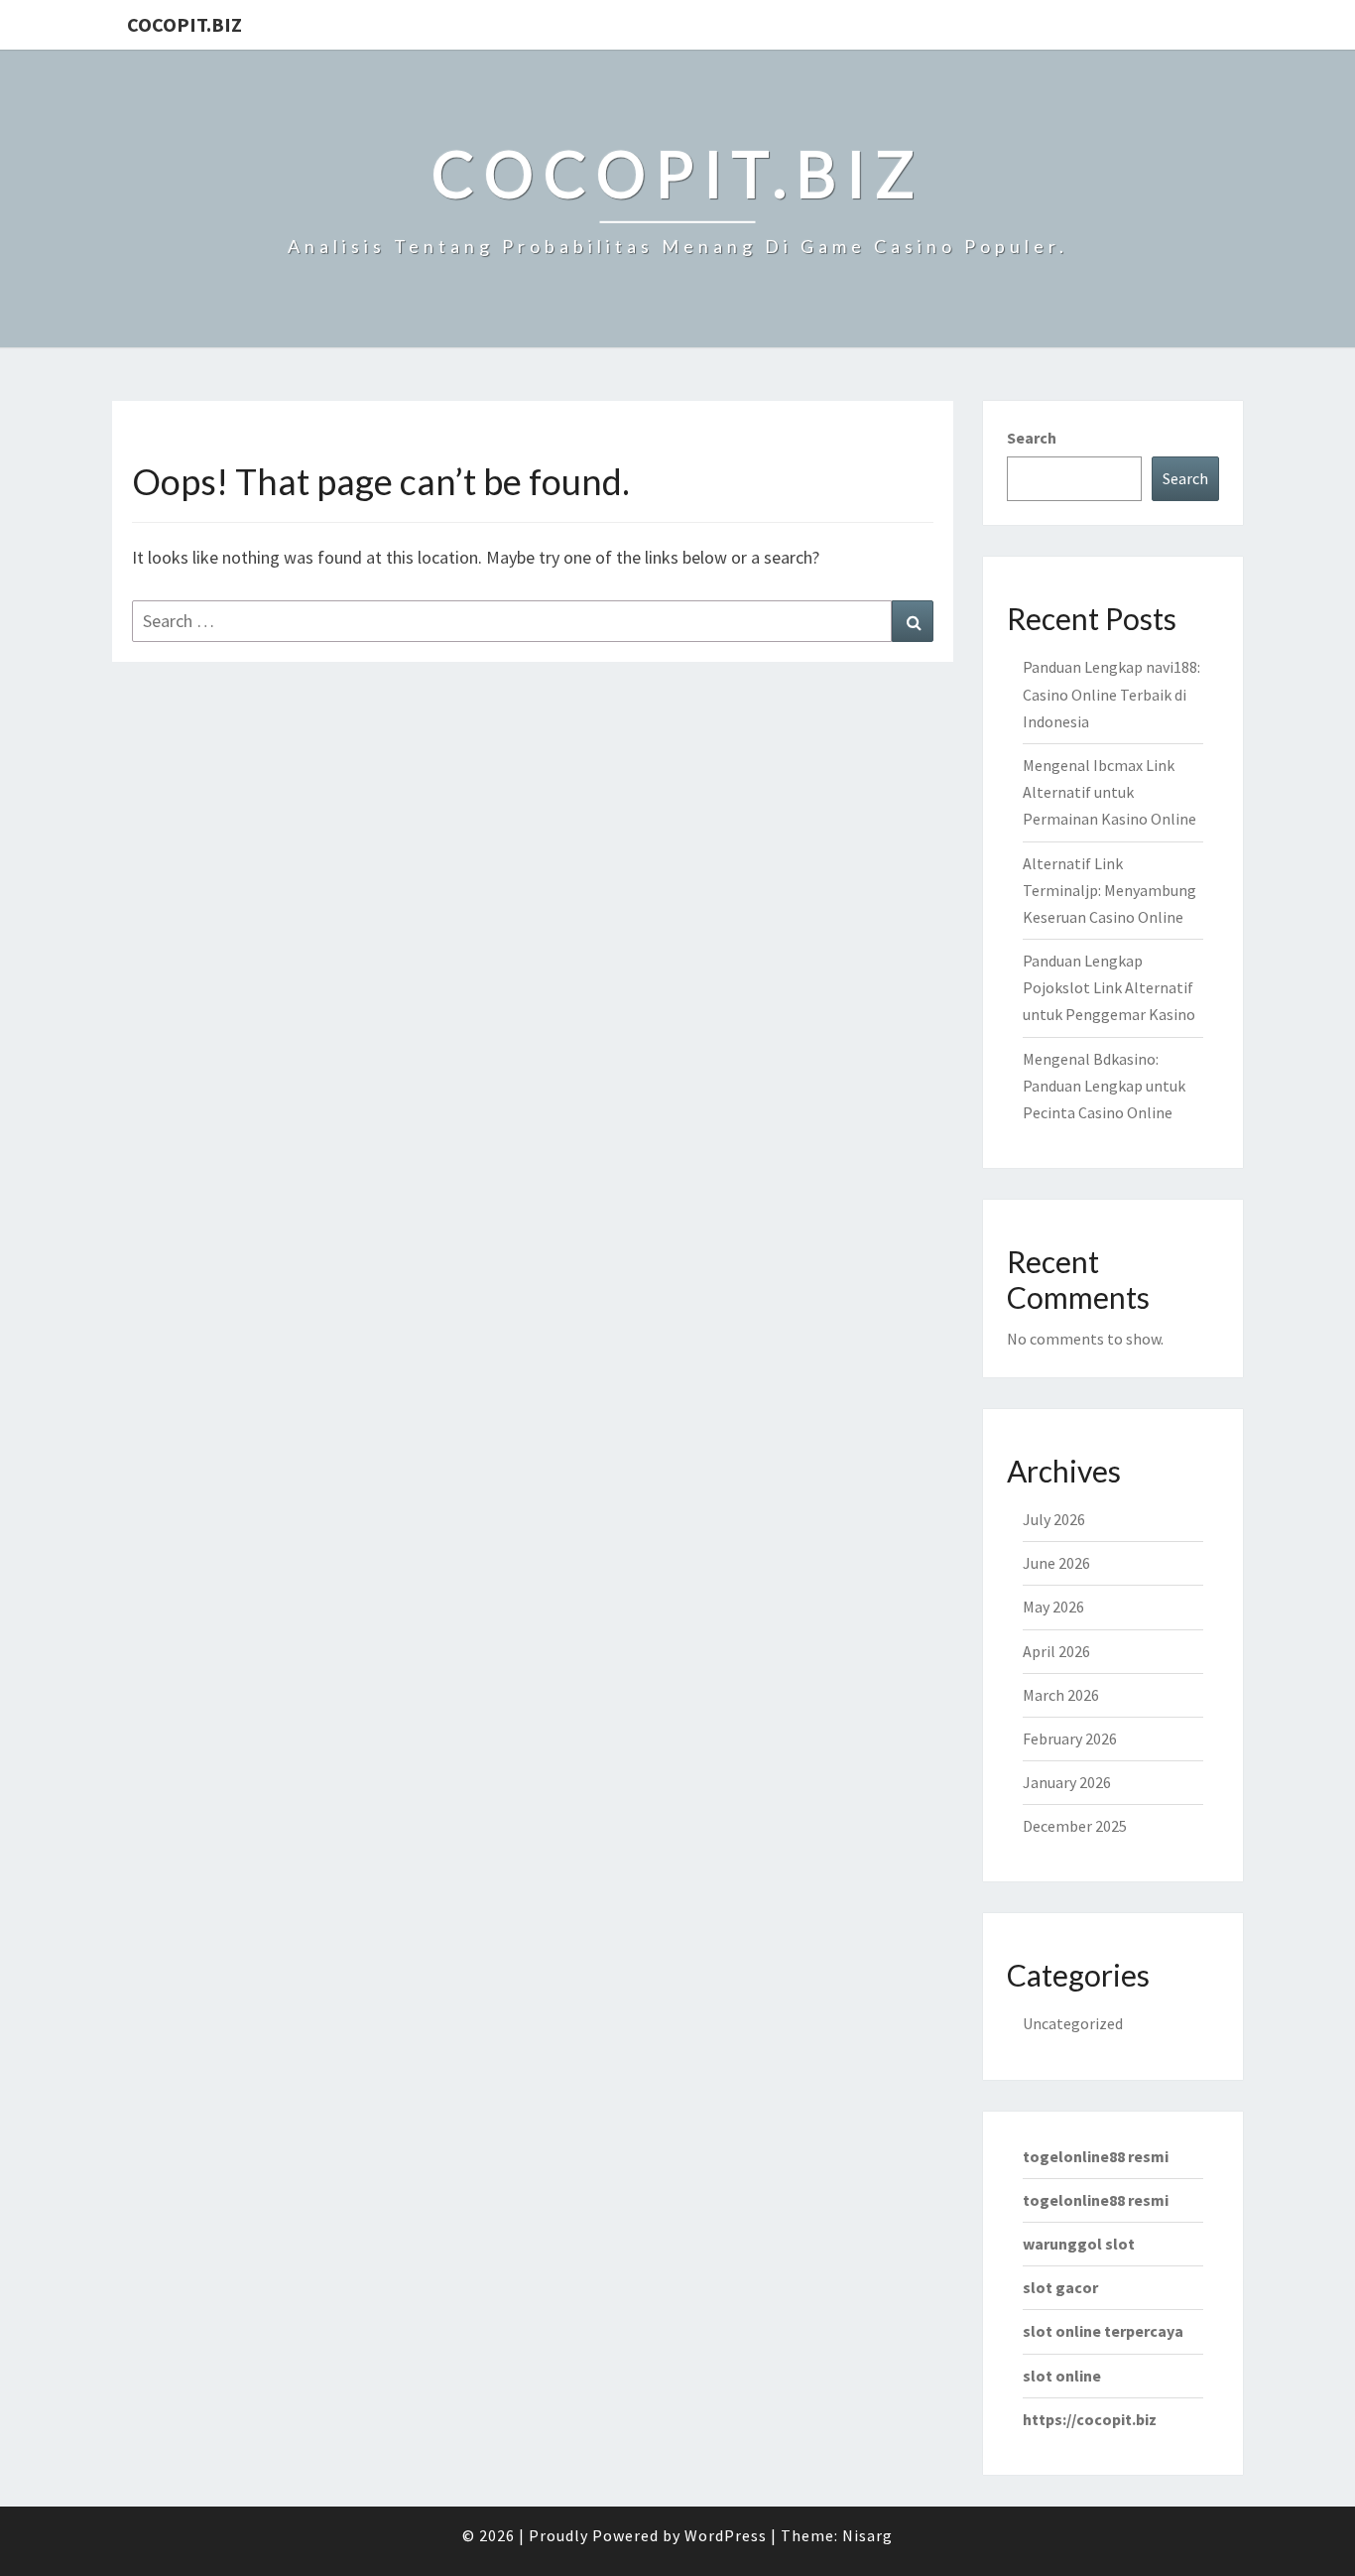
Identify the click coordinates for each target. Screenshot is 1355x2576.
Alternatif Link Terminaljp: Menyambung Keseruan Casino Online (1109, 890)
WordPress (726, 2535)
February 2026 (1070, 1739)
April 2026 (1056, 1651)
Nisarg (867, 2535)
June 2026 (1056, 1563)
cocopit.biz (185, 24)
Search (1032, 438)
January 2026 (1067, 1782)
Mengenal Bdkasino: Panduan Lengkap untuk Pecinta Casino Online (1104, 1086)
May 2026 (1053, 1607)
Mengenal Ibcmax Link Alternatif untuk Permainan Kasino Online (1109, 792)
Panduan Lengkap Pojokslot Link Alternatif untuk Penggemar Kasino (1109, 987)
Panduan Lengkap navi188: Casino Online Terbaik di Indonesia (1111, 694)
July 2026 (1054, 1519)
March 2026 (1061, 1695)
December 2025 (1075, 1826)
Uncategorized (1073, 2023)
